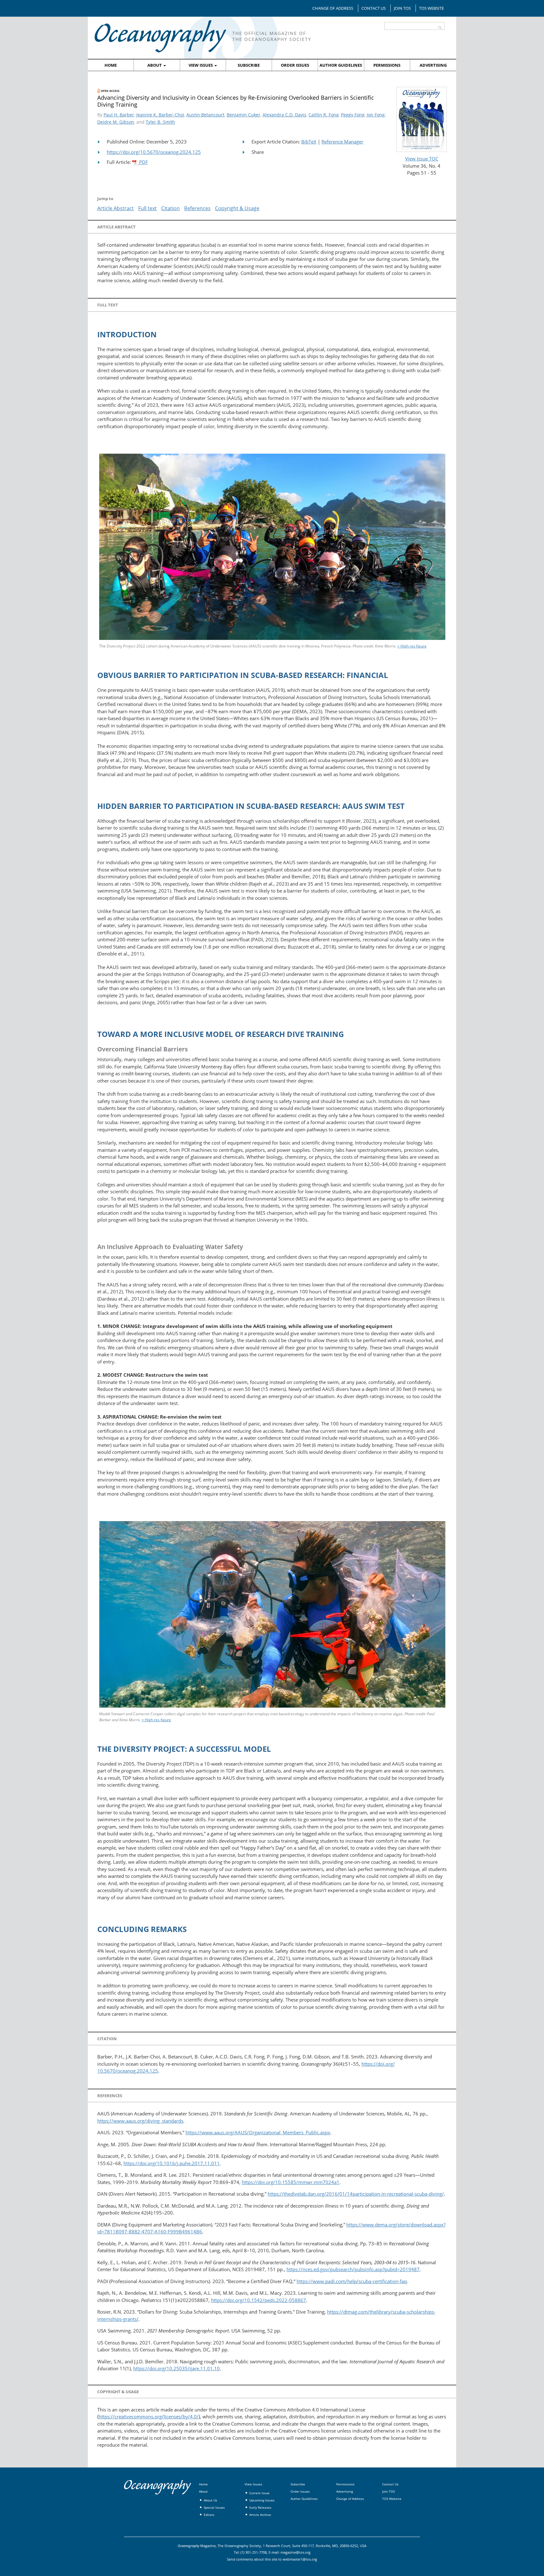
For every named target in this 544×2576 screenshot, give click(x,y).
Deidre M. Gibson (116, 122)
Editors (209, 2515)
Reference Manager (342, 142)
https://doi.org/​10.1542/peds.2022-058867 (258, 2300)
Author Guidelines (341, 65)
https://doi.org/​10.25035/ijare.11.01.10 (176, 2368)
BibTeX (309, 142)
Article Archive (260, 2515)
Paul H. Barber (119, 115)
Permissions (387, 65)
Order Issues (295, 65)
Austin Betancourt (205, 115)
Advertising (433, 65)
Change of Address (333, 8)
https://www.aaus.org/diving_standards (140, 2121)
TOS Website (431, 8)
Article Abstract (116, 208)
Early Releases (260, 2507)
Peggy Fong (353, 115)
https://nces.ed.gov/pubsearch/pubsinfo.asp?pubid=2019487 (353, 2269)
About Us (210, 2500)
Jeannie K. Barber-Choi (160, 115)
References (197, 208)
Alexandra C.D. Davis (284, 115)
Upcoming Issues (262, 2500)
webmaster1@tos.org (300, 2559)
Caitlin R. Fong (324, 115)
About (155, 65)
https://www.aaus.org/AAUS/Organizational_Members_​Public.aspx (258, 2132)
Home (111, 65)
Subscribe (249, 65)
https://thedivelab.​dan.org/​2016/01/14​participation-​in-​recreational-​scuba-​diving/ (356, 2194)
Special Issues (214, 2507)
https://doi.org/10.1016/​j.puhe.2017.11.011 (172, 2163)
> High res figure (412, 646)
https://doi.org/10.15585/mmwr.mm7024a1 (291, 2182)
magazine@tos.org (295, 2552)
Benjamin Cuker (244, 115)
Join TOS (402, 8)
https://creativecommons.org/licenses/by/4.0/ (149, 2416)
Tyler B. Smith (160, 122)
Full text (147, 208)
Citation (170, 208)
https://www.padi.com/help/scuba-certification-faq (352, 2281)
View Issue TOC (422, 159)
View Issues (201, 65)
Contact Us (374, 8)
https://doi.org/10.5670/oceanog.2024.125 (154, 152)
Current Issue (259, 2493)
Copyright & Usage (237, 208)
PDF (143, 162)
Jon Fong (376, 115)
